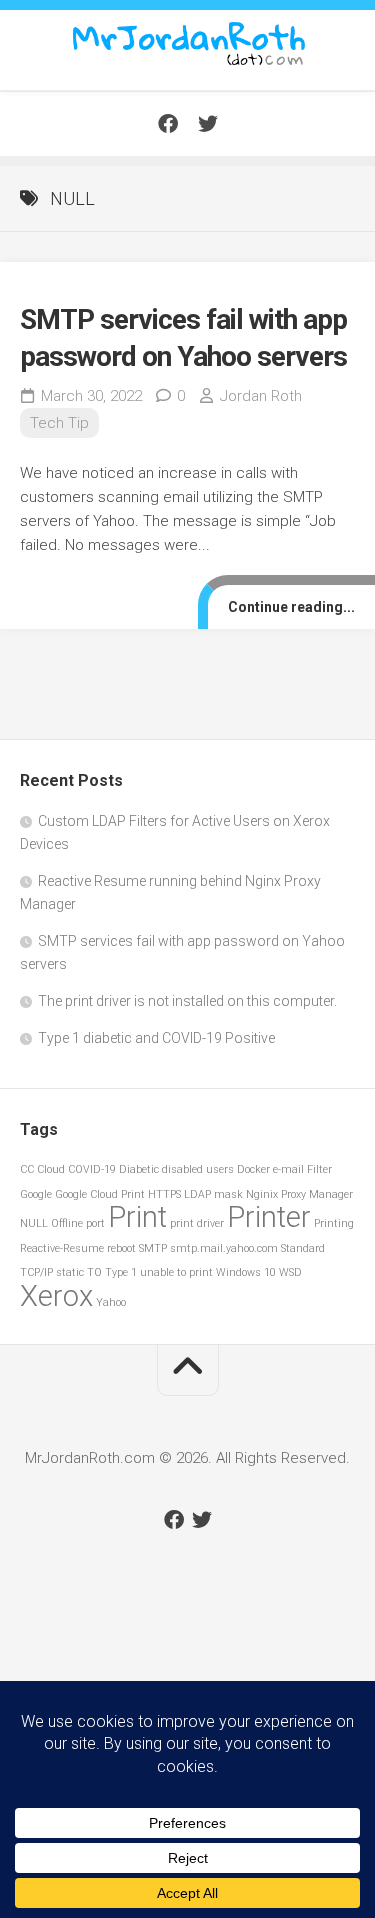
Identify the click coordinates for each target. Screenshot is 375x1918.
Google (36, 1194)
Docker (253, 1169)
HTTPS (164, 1194)
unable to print (176, 1272)
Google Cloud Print (100, 1194)
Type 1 (121, 1272)
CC (27, 1169)
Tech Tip (59, 423)
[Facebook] (168, 124)
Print (137, 1217)
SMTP (153, 1248)
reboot (121, 1248)
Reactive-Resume (62, 1248)
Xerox (56, 1296)
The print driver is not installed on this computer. (187, 1001)
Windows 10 (246, 1272)
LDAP (197, 1194)
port (95, 1223)
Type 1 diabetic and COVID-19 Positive (156, 1038)
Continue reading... (291, 607)
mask (228, 1194)
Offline (67, 1223)
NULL (34, 1223)
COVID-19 (92, 1169)
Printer (269, 1217)
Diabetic (139, 1169)
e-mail (288, 1169)
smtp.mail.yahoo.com (224, 1248)
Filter (319, 1169)
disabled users (198, 1169)
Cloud (51, 1169)
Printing (334, 1223)
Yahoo (111, 1302)
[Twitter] (208, 124)
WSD (290, 1272)
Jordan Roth (261, 396)
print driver (197, 1223)
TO (94, 1272)
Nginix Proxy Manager (299, 1194)
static (70, 1272)
